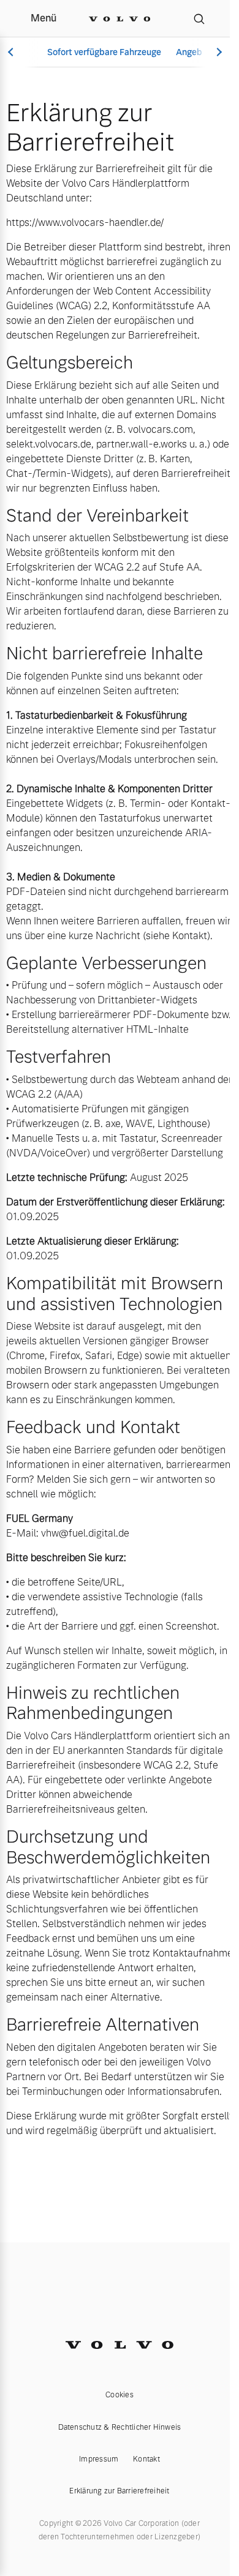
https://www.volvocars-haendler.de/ (85, 223)
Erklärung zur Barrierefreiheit (119, 2491)
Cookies (120, 2395)
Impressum (99, 2459)
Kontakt (146, 2459)
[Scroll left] (12, 52)
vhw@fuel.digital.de (85, 1533)
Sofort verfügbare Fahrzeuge (104, 52)
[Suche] (199, 18)
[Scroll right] (218, 52)
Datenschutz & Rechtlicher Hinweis (120, 2427)
